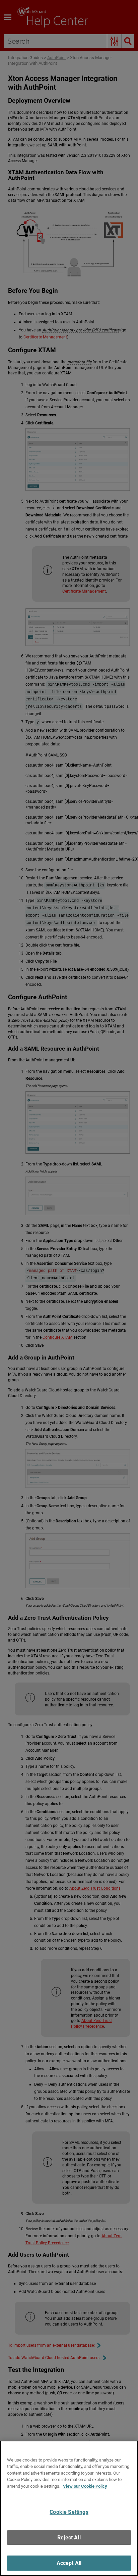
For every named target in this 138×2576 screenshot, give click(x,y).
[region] (69, 2508)
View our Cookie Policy (85, 2486)
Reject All (69, 2538)
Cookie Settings (69, 2512)
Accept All (69, 2563)
